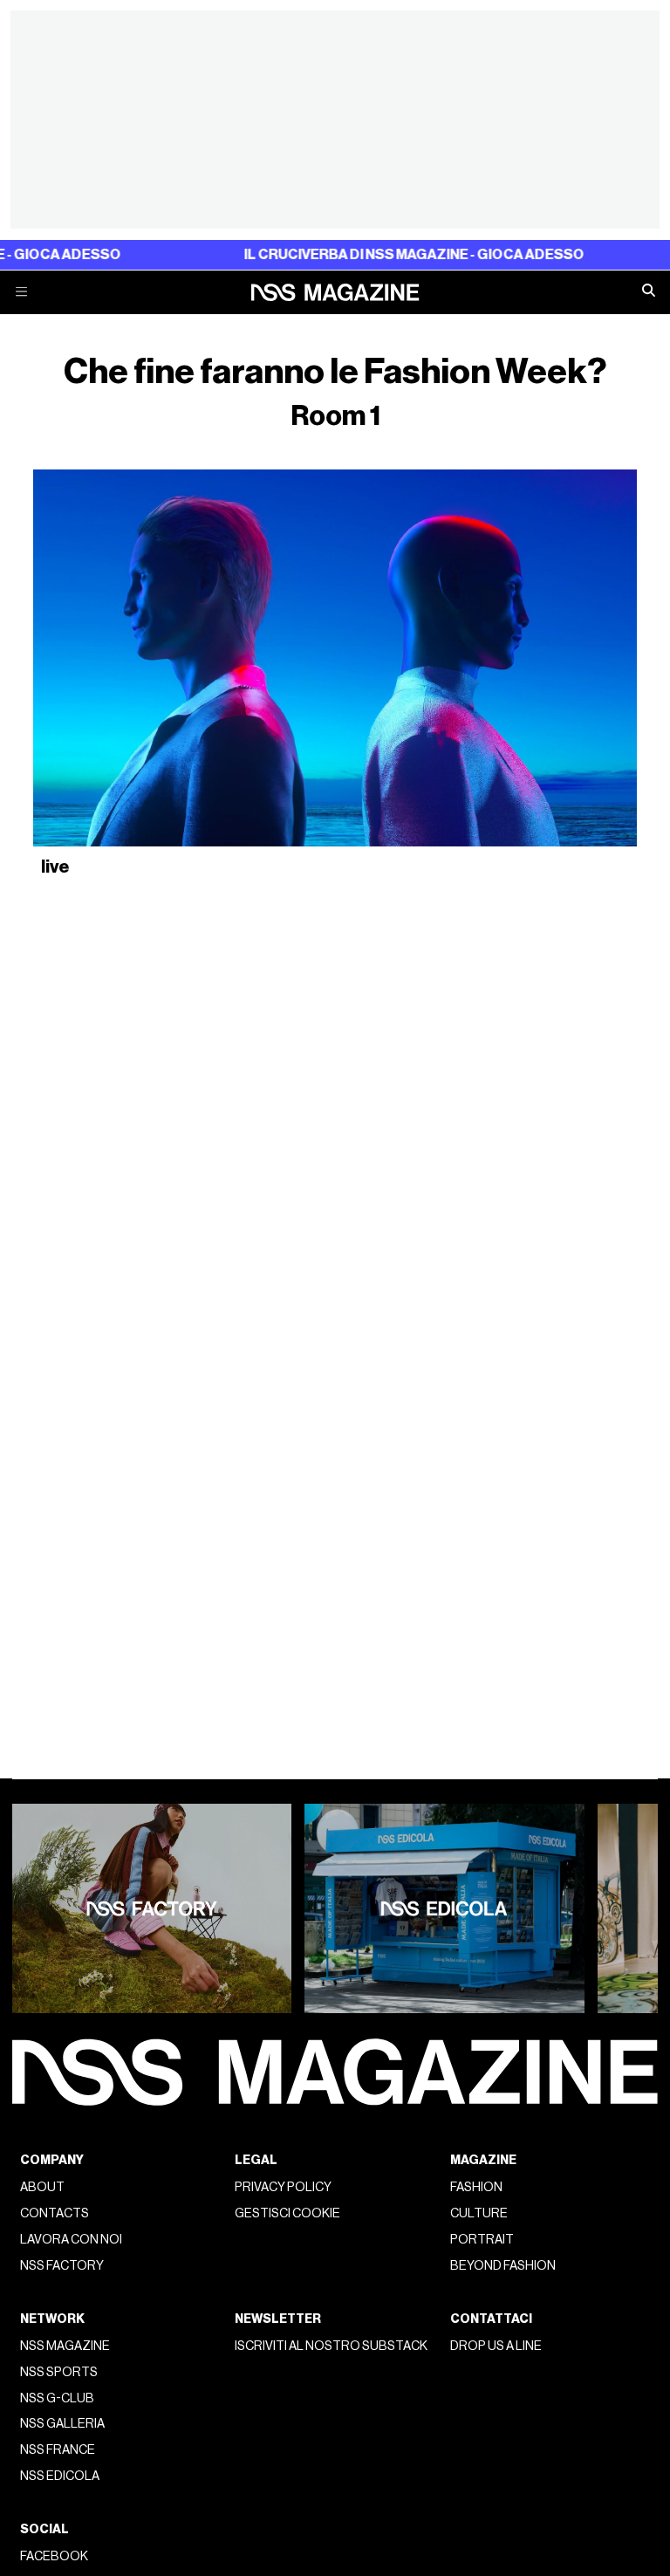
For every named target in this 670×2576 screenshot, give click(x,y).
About (42, 2187)
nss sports (59, 2372)
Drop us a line (496, 2346)
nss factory (62, 2266)
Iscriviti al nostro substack (331, 2346)
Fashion (476, 2187)
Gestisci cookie (287, 2213)
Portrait (482, 2240)
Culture (479, 2213)
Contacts (55, 2213)
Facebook (54, 2556)
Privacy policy (283, 2187)
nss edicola (60, 2476)
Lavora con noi (71, 2240)
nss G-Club (57, 2398)
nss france (58, 2450)
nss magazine (65, 2346)
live (55, 867)
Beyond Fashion (503, 2266)
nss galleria (62, 2424)
